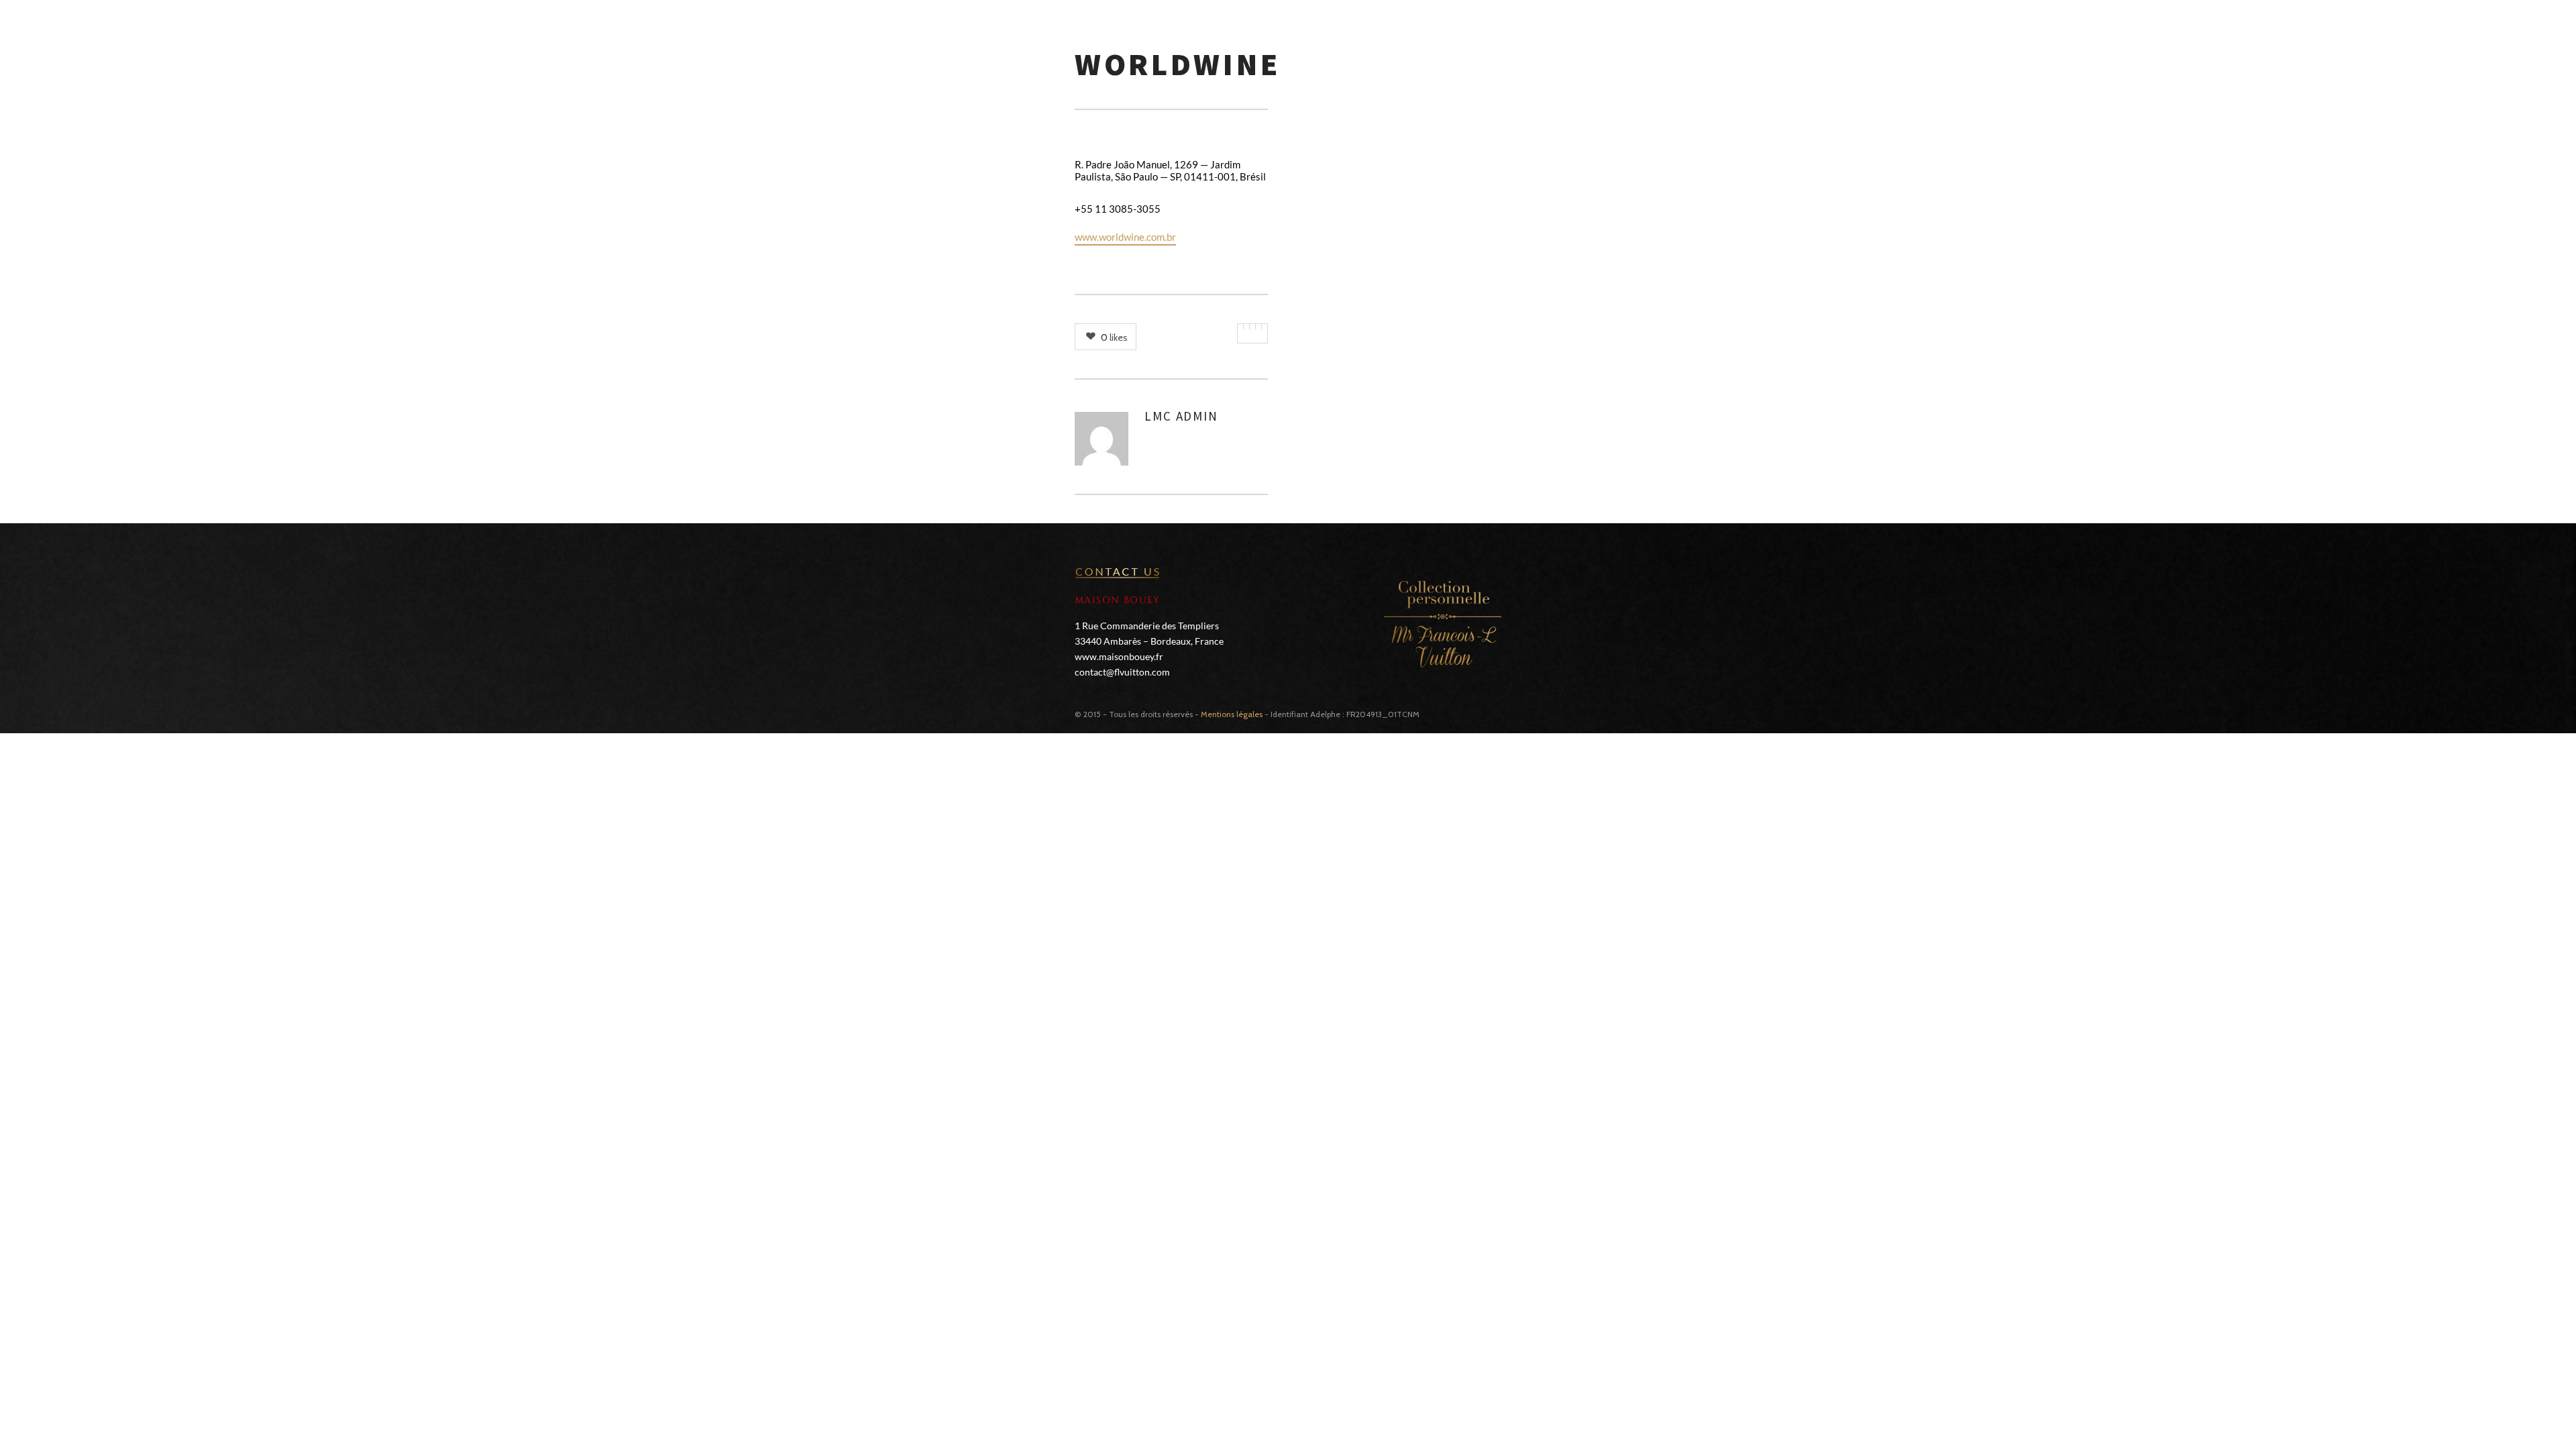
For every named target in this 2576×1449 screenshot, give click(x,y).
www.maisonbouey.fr (1119, 656)
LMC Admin (1181, 416)
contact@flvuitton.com (1122, 672)
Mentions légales (1232, 714)
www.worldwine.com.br (1125, 237)
